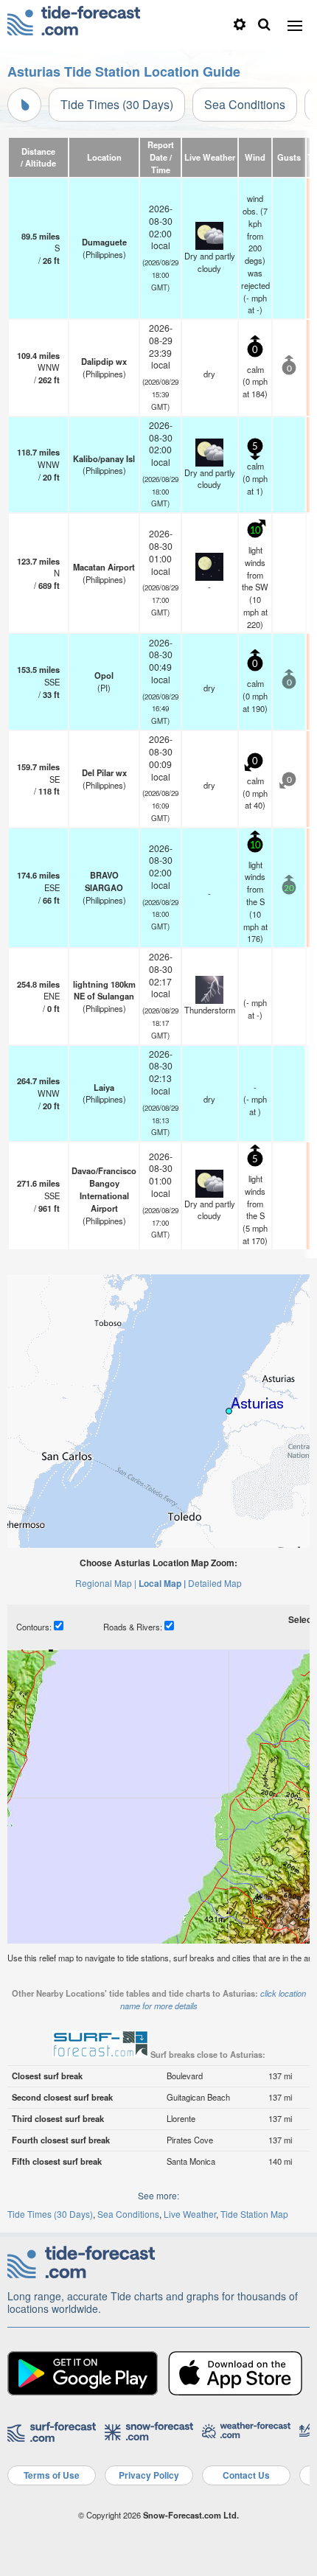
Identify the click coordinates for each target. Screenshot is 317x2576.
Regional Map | (106, 1583)
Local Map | (162, 1583)
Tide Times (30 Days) (117, 104)
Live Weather (190, 2214)
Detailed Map (215, 1583)
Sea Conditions (245, 104)
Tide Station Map (254, 2214)
